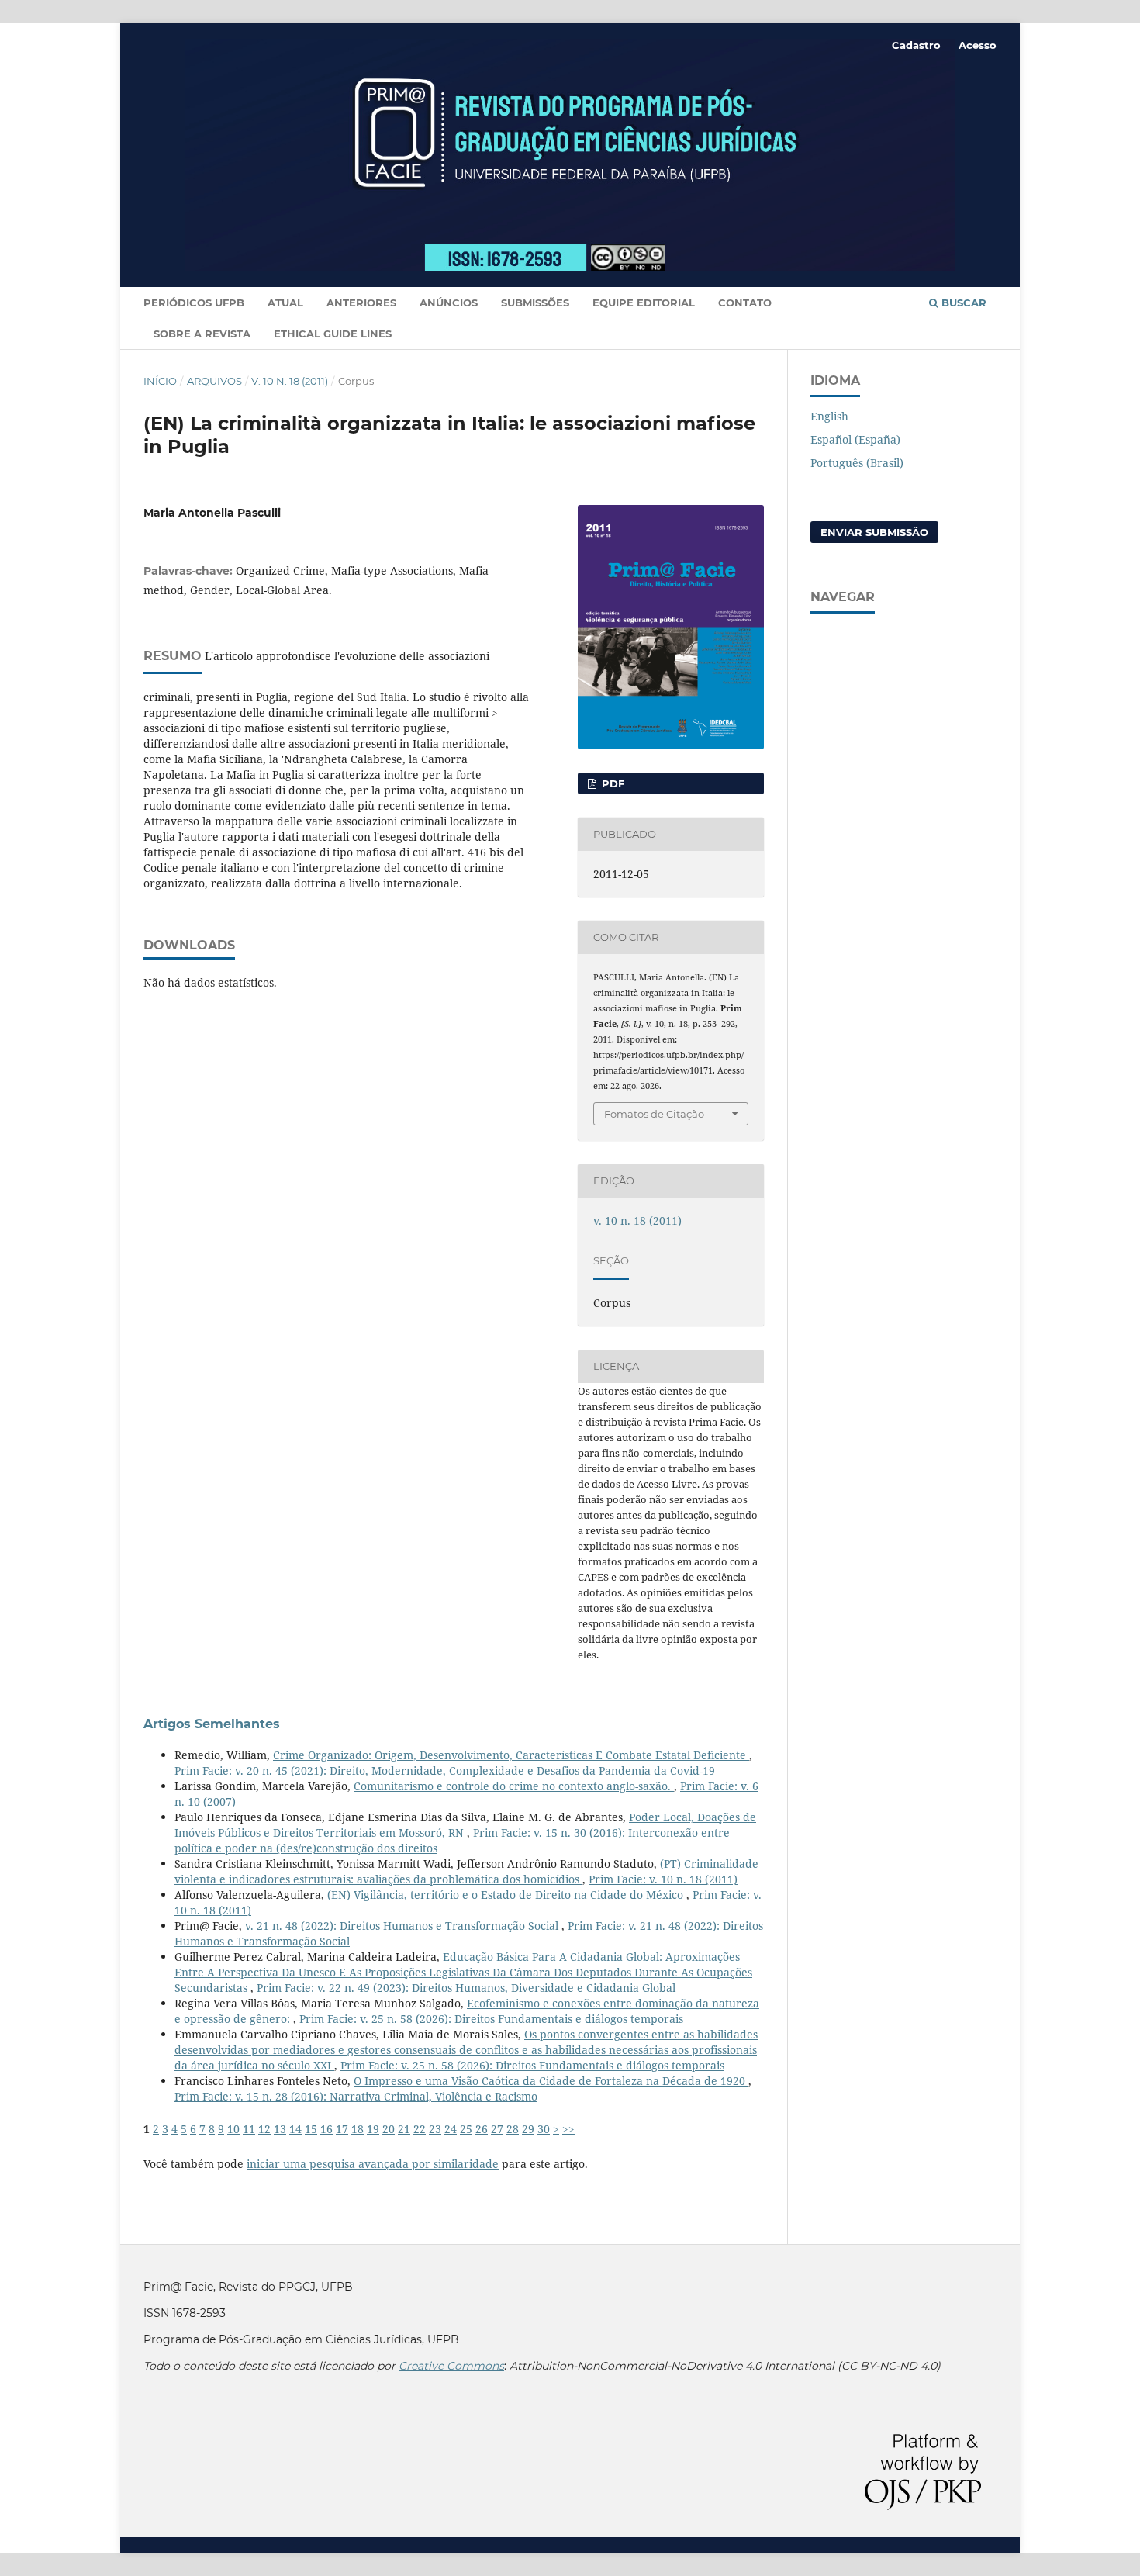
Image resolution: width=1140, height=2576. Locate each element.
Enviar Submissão (874, 532)
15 (311, 2129)
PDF (611, 783)
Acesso (978, 45)
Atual (285, 303)
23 (435, 2129)
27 (497, 2129)
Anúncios (449, 303)
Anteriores (361, 303)
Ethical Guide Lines (333, 334)
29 (528, 2129)
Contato (745, 303)
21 (404, 2129)
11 (249, 2129)
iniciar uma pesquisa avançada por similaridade (373, 2164)
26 (482, 2129)
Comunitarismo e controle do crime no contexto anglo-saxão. (514, 1786)
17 (342, 2129)
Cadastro (916, 45)
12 (264, 2129)
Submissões (535, 303)
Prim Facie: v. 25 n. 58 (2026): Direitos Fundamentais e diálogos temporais (491, 2019)
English (829, 416)
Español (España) (855, 439)
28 (513, 2129)
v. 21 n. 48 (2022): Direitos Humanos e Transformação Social (403, 1926)
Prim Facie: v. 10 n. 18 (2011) (663, 1879)
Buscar (962, 303)
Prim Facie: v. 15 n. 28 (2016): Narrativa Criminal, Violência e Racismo (356, 2096)
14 (295, 2129)
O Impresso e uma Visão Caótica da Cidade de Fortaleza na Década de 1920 (551, 2081)
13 (280, 2129)
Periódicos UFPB (194, 303)
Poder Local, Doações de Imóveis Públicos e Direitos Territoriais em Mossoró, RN (465, 1825)
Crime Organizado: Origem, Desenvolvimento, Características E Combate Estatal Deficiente (511, 1755)
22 (420, 2129)
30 (544, 2129)
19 (373, 2129)
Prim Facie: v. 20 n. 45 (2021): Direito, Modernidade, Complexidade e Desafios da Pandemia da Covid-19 (445, 1770)
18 (358, 2129)
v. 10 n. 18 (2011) (290, 381)
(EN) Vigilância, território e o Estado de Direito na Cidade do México (507, 1895)
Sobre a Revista (202, 334)
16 (326, 2129)
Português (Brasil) (857, 463)
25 (466, 2129)
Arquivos (214, 381)
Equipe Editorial (644, 303)
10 (233, 2129)
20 (389, 2129)
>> (568, 2129)
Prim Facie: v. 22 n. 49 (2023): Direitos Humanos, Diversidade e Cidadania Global (466, 1988)
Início (160, 381)
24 (451, 2129)
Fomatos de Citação (654, 1114)
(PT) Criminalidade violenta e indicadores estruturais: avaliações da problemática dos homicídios (466, 1871)
